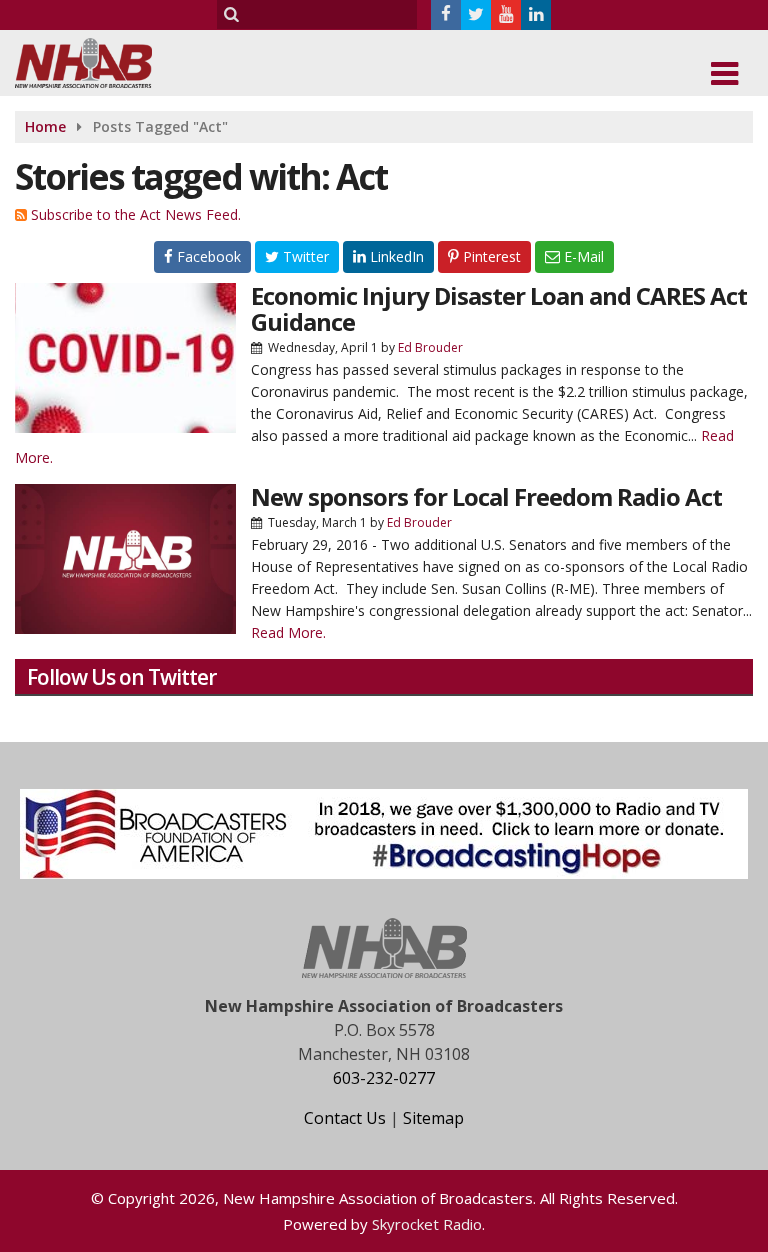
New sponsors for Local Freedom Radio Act (486, 496)
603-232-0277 (384, 1078)
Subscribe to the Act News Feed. (136, 214)
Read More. (288, 632)
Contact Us (345, 1118)
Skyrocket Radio (427, 1224)
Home (45, 126)
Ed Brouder (430, 347)
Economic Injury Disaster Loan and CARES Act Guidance (499, 308)
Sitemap (433, 1118)
